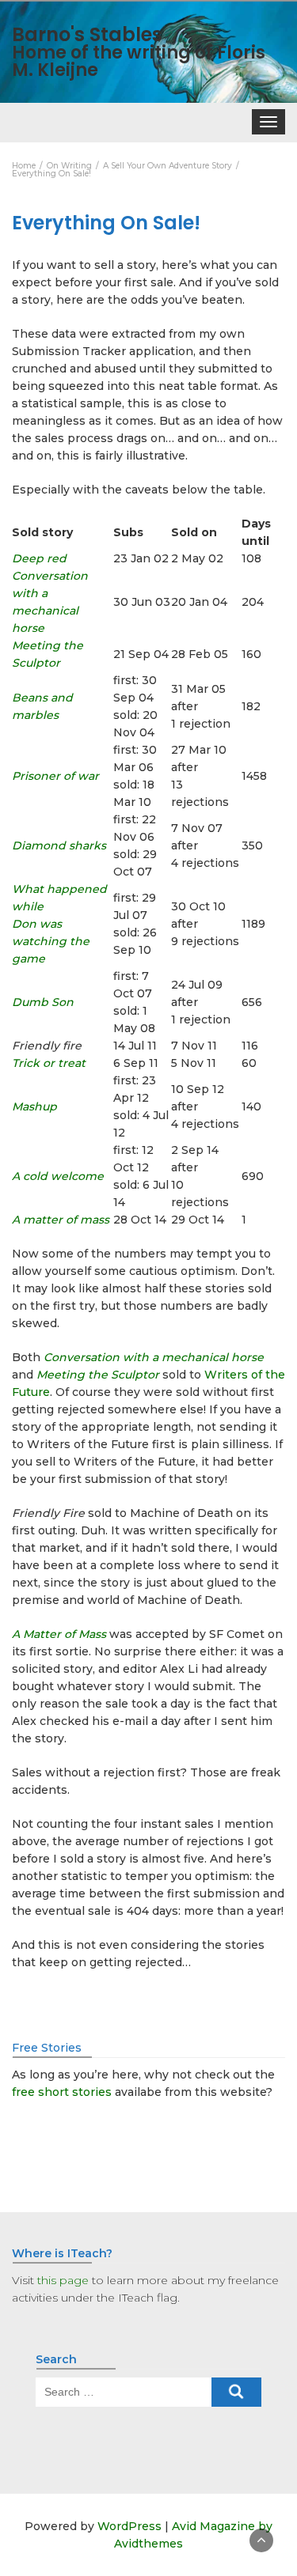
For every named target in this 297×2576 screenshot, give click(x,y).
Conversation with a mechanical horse (154, 1357)
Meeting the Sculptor (98, 1375)
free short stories (62, 2092)
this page (63, 2280)
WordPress (129, 2526)
